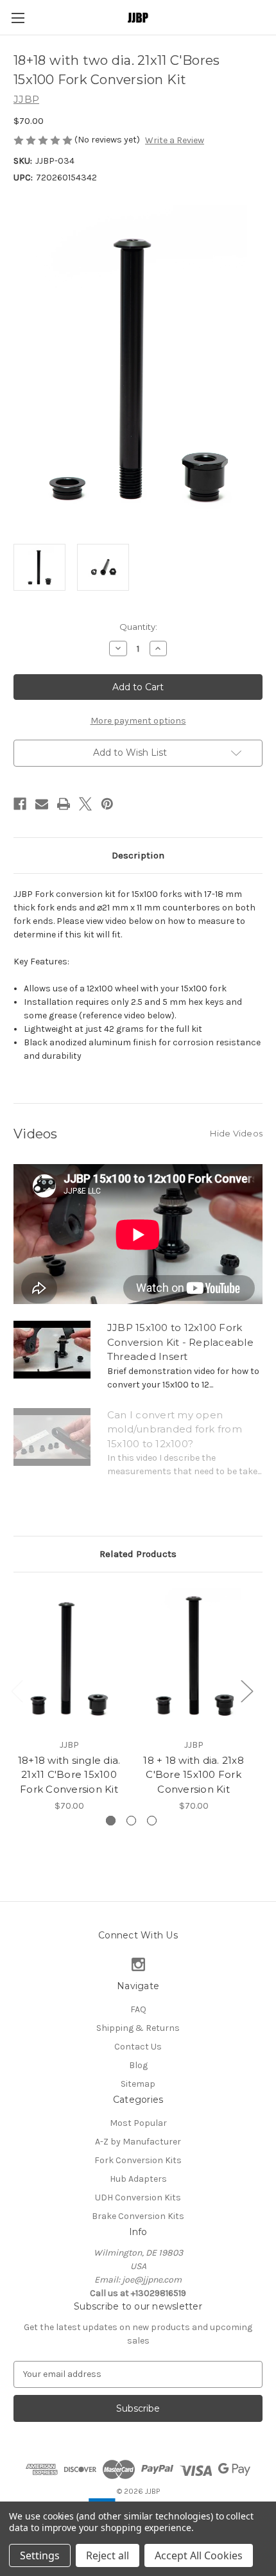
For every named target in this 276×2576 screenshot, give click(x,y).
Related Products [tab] (138, 1554)
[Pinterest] (107, 804)
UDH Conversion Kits (138, 2197)
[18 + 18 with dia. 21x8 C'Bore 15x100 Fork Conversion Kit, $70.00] (194, 1658)
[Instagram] (138, 1964)
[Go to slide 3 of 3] (152, 1821)
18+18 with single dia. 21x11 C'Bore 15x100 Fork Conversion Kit (69, 1775)
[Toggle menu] (18, 18)
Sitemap (138, 2084)
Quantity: (138, 627)
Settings (40, 2555)
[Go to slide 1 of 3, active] (111, 1821)
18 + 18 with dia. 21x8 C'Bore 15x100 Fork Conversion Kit (194, 1775)
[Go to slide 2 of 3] (131, 1821)
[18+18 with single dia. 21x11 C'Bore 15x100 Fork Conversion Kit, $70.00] (69, 1658)
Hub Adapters (138, 2179)
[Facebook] (20, 804)
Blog (138, 2065)
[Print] (64, 804)
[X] (85, 804)
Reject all (108, 2555)
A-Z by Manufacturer (138, 2142)
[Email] (42, 804)
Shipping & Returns (138, 2028)
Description (138, 855)
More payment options (138, 721)
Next (246, 1690)
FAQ (138, 2009)
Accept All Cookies (199, 2555)
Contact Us (138, 2047)
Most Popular (138, 2123)
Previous (17, 1690)
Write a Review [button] (175, 140)
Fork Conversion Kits (138, 2160)
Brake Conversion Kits (138, 2216)
